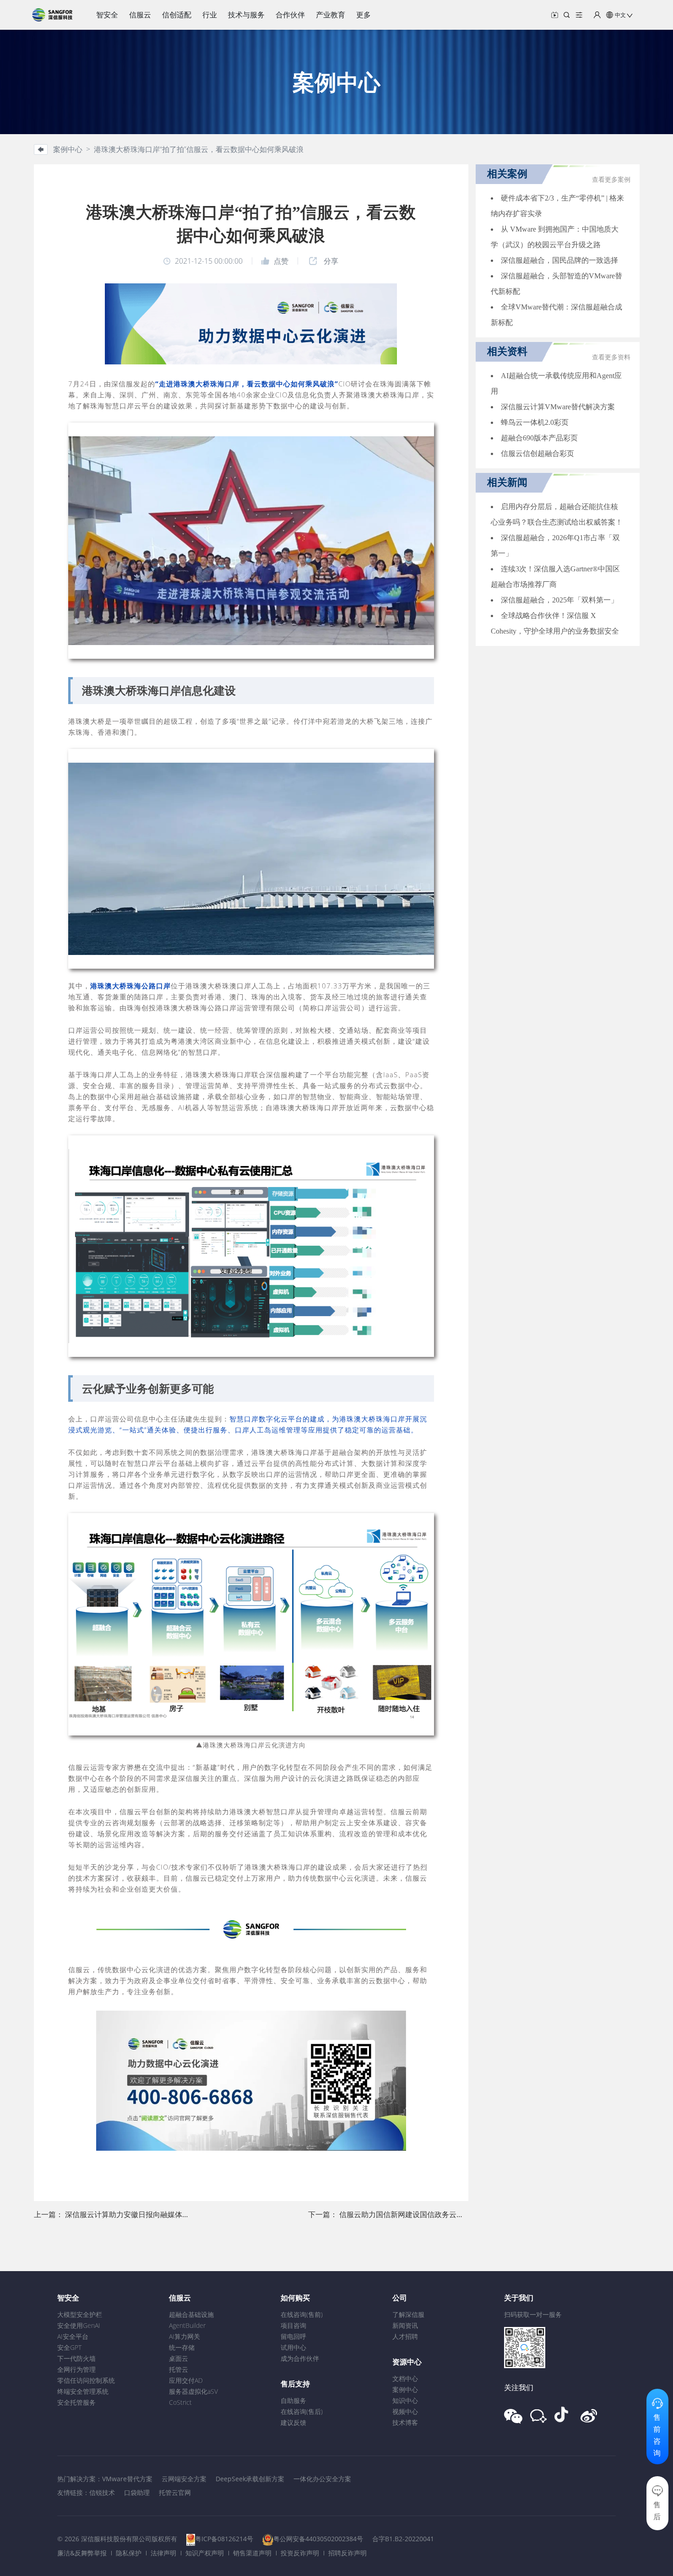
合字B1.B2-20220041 (403, 2539)
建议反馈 (293, 2422)
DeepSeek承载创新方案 (250, 2479)
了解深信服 (408, 2314)
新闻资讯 (405, 2325)
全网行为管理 (76, 2369)
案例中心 (405, 2389)
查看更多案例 (611, 180)
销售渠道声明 (252, 2553)
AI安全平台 (73, 2336)
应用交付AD (186, 2380)
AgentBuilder (187, 2325)
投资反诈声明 (300, 2553)
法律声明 (163, 2553)
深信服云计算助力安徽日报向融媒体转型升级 (138, 2214)
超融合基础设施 (191, 2314)
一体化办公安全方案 (322, 2479)
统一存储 (182, 2347)
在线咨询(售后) (302, 2411)
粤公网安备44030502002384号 (318, 2539)
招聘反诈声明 (347, 2553)
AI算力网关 (185, 2336)
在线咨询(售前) (302, 2314)
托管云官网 (175, 2492)
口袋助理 (137, 2492)
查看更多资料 (611, 357)
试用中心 (293, 2347)
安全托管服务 (76, 2402)
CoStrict (180, 2402)
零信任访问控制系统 (86, 2380)
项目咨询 (293, 2325)
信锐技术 (102, 2492)
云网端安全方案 (184, 2479)
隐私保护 (129, 2553)
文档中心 (405, 2378)
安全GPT (69, 2347)
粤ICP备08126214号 (224, 2539)
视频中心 (405, 2411)
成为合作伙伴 (300, 2358)
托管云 (179, 2369)
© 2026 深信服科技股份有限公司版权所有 (117, 2539)
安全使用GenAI (79, 2325)
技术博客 (405, 2422)
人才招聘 (405, 2336)
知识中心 (405, 2400)
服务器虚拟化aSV (193, 2391)
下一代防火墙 (76, 2358)
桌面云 (179, 2358)
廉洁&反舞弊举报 (82, 2553)
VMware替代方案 (127, 2479)
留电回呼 (293, 2336)
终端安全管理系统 (83, 2391)
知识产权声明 (205, 2553)
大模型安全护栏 (80, 2314)
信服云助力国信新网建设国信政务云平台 (405, 2214)
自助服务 (293, 2400)
